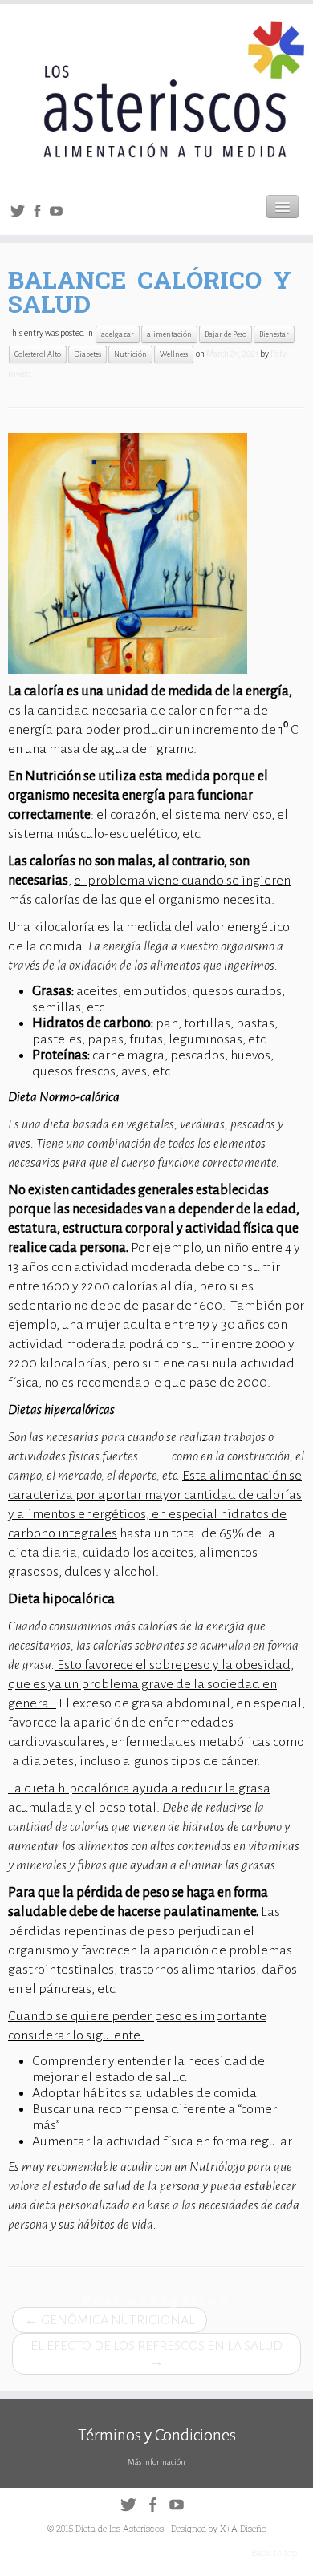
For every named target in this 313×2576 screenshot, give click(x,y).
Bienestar (274, 334)
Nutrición (130, 354)
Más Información (156, 2462)
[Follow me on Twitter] (20, 214)
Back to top (274, 2552)
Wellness (174, 354)
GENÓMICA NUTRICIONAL (110, 2320)
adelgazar (118, 334)
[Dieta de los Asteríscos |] (156, 93)
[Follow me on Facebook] (39, 214)
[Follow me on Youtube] (59, 214)
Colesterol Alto (38, 354)
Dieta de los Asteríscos (120, 2528)
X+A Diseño (243, 2528)
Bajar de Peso (226, 334)
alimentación (169, 334)
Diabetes (87, 354)
